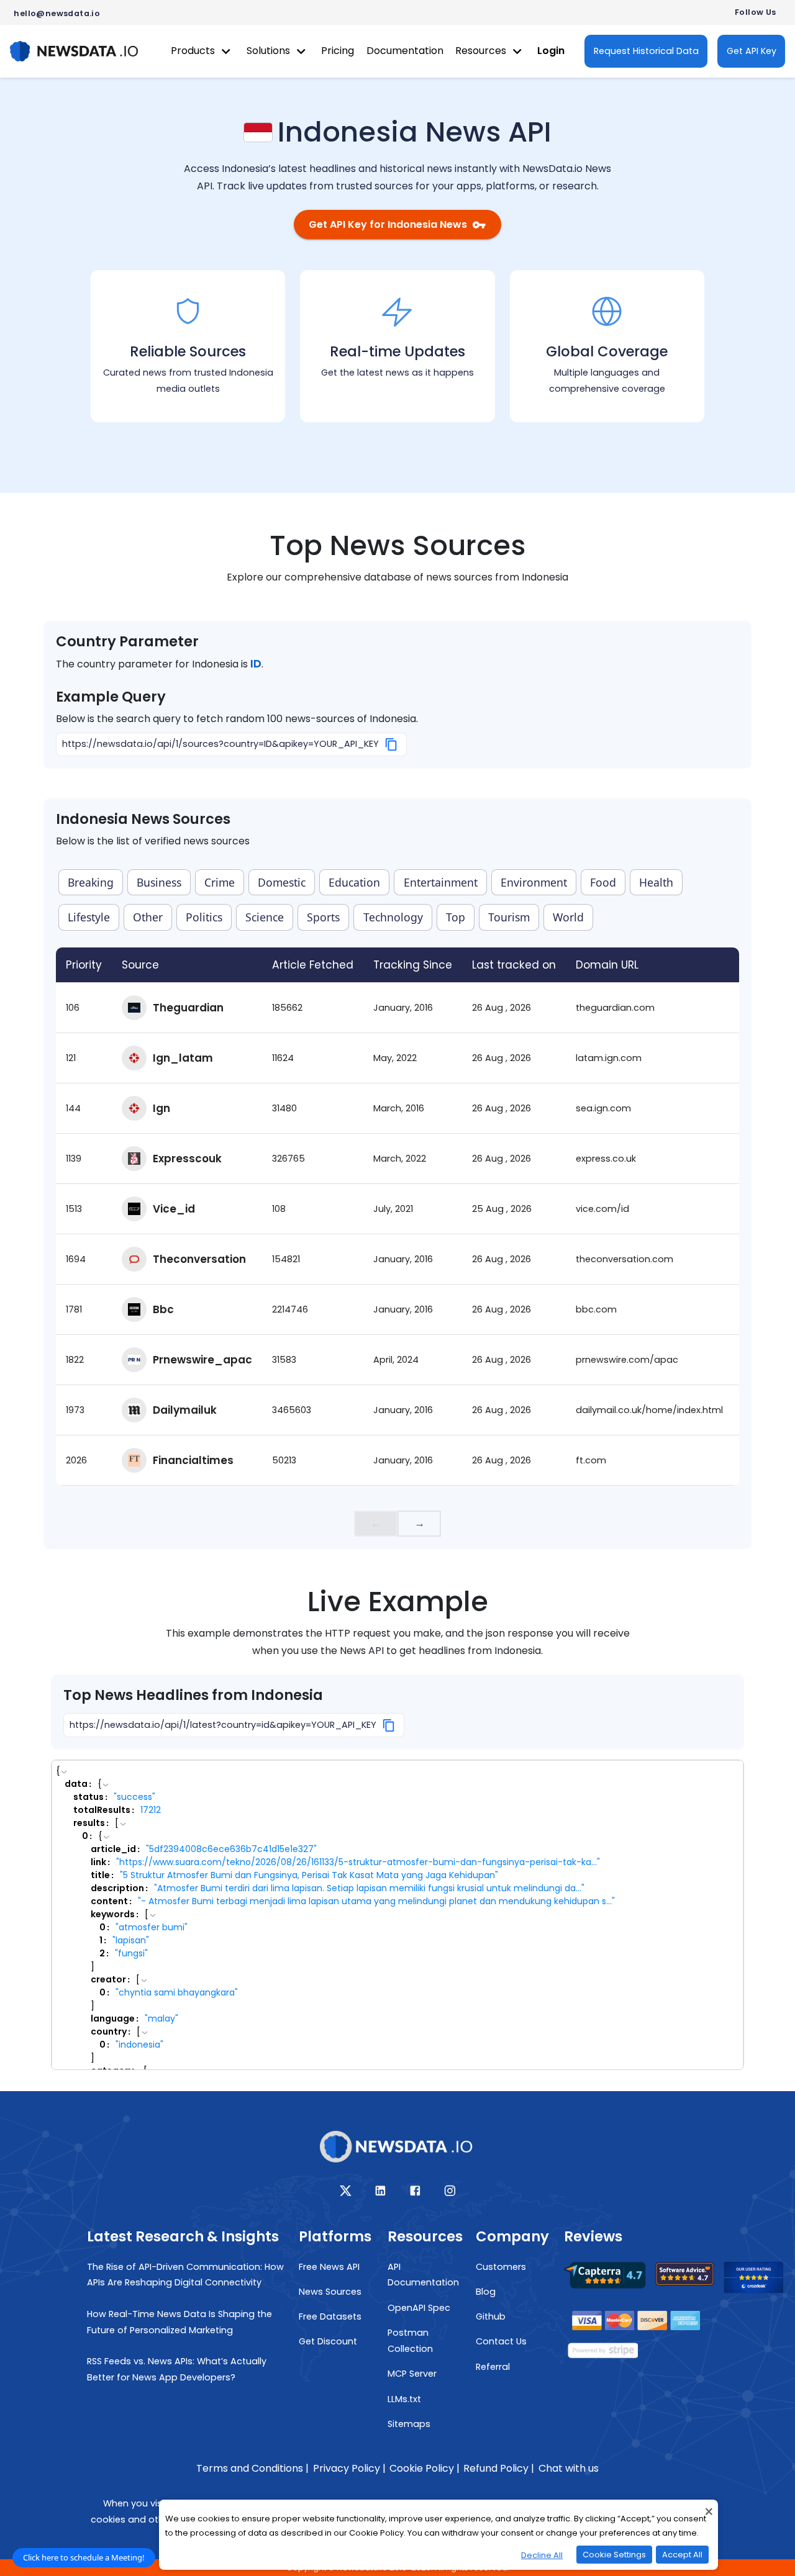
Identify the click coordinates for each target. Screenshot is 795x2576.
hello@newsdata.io (57, 13)
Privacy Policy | (349, 2468)
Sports (323, 917)
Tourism (509, 917)
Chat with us (569, 2468)
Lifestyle (89, 917)
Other (148, 917)
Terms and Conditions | (252, 2468)
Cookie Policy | (425, 2468)
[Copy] (392, 744)
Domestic (282, 882)
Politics (204, 917)
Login (551, 51)
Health (656, 882)
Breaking (91, 882)
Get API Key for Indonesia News (388, 224)
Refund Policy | (499, 2468)
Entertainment (441, 882)
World (568, 917)
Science (265, 917)
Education (354, 882)
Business (159, 882)
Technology (393, 917)
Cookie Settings (614, 2555)
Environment (534, 882)
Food (603, 882)
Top (456, 917)
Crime (220, 882)
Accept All (682, 2555)
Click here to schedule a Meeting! (84, 2557)
